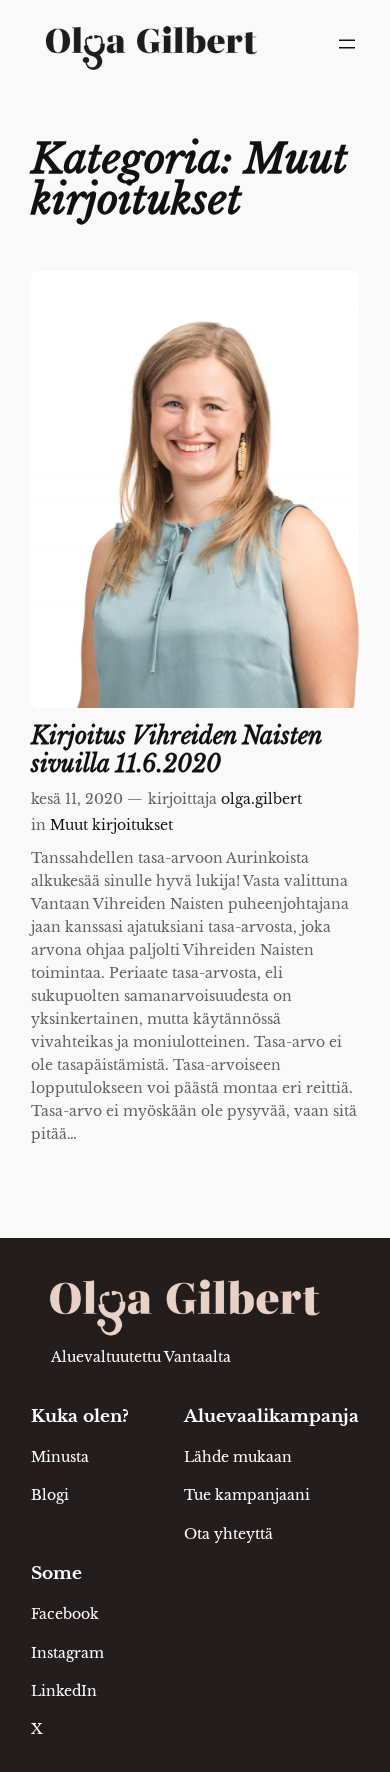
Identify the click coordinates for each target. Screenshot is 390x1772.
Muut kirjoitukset (111, 825)
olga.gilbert (261, 799)
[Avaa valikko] (347, 44)
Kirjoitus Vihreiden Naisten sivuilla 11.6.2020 (176, 750)
